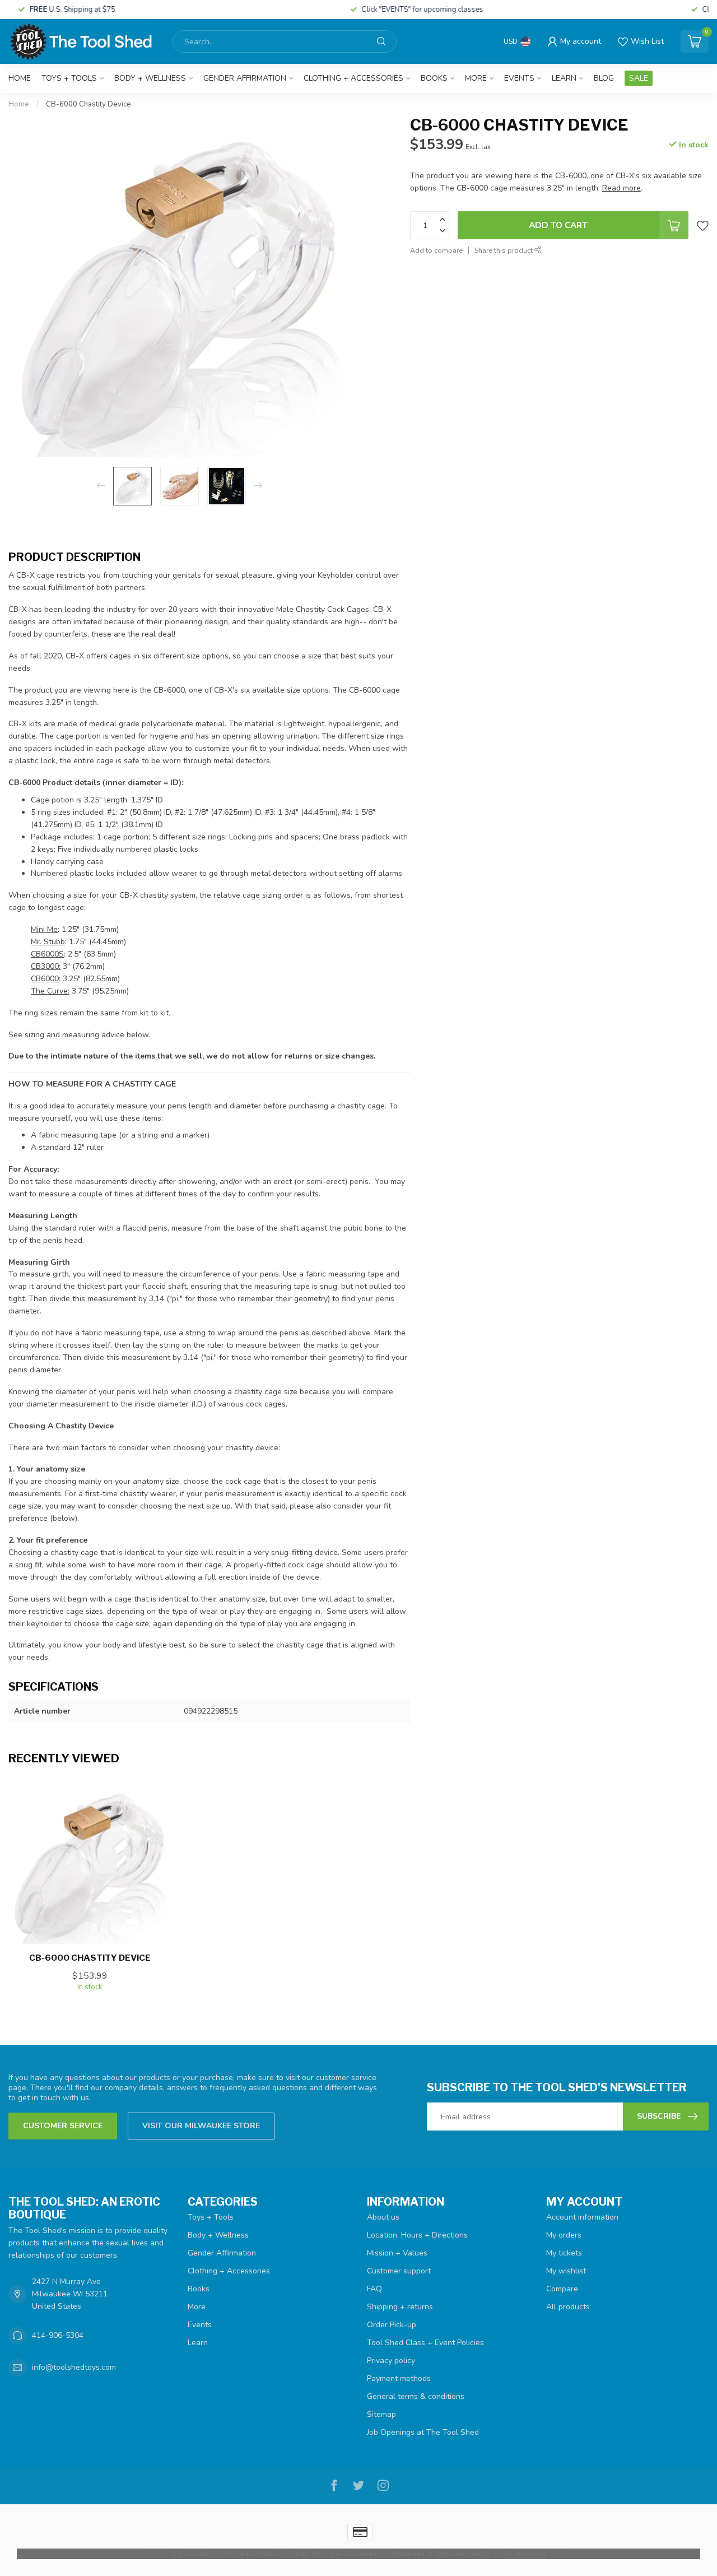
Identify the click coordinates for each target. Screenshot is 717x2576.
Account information (582, 2217)
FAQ (374, 2289)
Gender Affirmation (245, 78)
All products (568, 2307)
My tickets (564, 2253)
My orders (564, 2235)
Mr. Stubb (48, 942)
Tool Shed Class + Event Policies (425, 2343)
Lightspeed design (461, 2554)
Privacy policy (391, 2361)
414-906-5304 (58, 2335)
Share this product (504, 250)
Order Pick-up (392, 2325)
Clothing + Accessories (353, 78)
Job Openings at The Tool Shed (423, 2432)
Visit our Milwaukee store (201, 2126)
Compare (562, 2289)
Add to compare (436, 250)
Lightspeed (406, 2554)
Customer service (63, 2126)
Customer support (399, 2271)
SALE (639, 78)
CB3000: (46, 966)
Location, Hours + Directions (417, 2235)
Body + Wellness (150, 78)
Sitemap (381, 2414)
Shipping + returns (400, 2307)
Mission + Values (397, 2253)
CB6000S (47, 954)
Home (20, 78)
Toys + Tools (69, 78)
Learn (564, 78)
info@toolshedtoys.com (74, 2367)
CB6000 (45, 979)
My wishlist (566, 2271)
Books (434, 78)
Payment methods (399, 2378)
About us (383, 2217)
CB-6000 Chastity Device (89, 104)
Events (519, 78)
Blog (604, 78)
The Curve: (50, 991)
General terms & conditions (416, 2396)
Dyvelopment (525, 2554)
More (476, 78)
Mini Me (44, 929)
